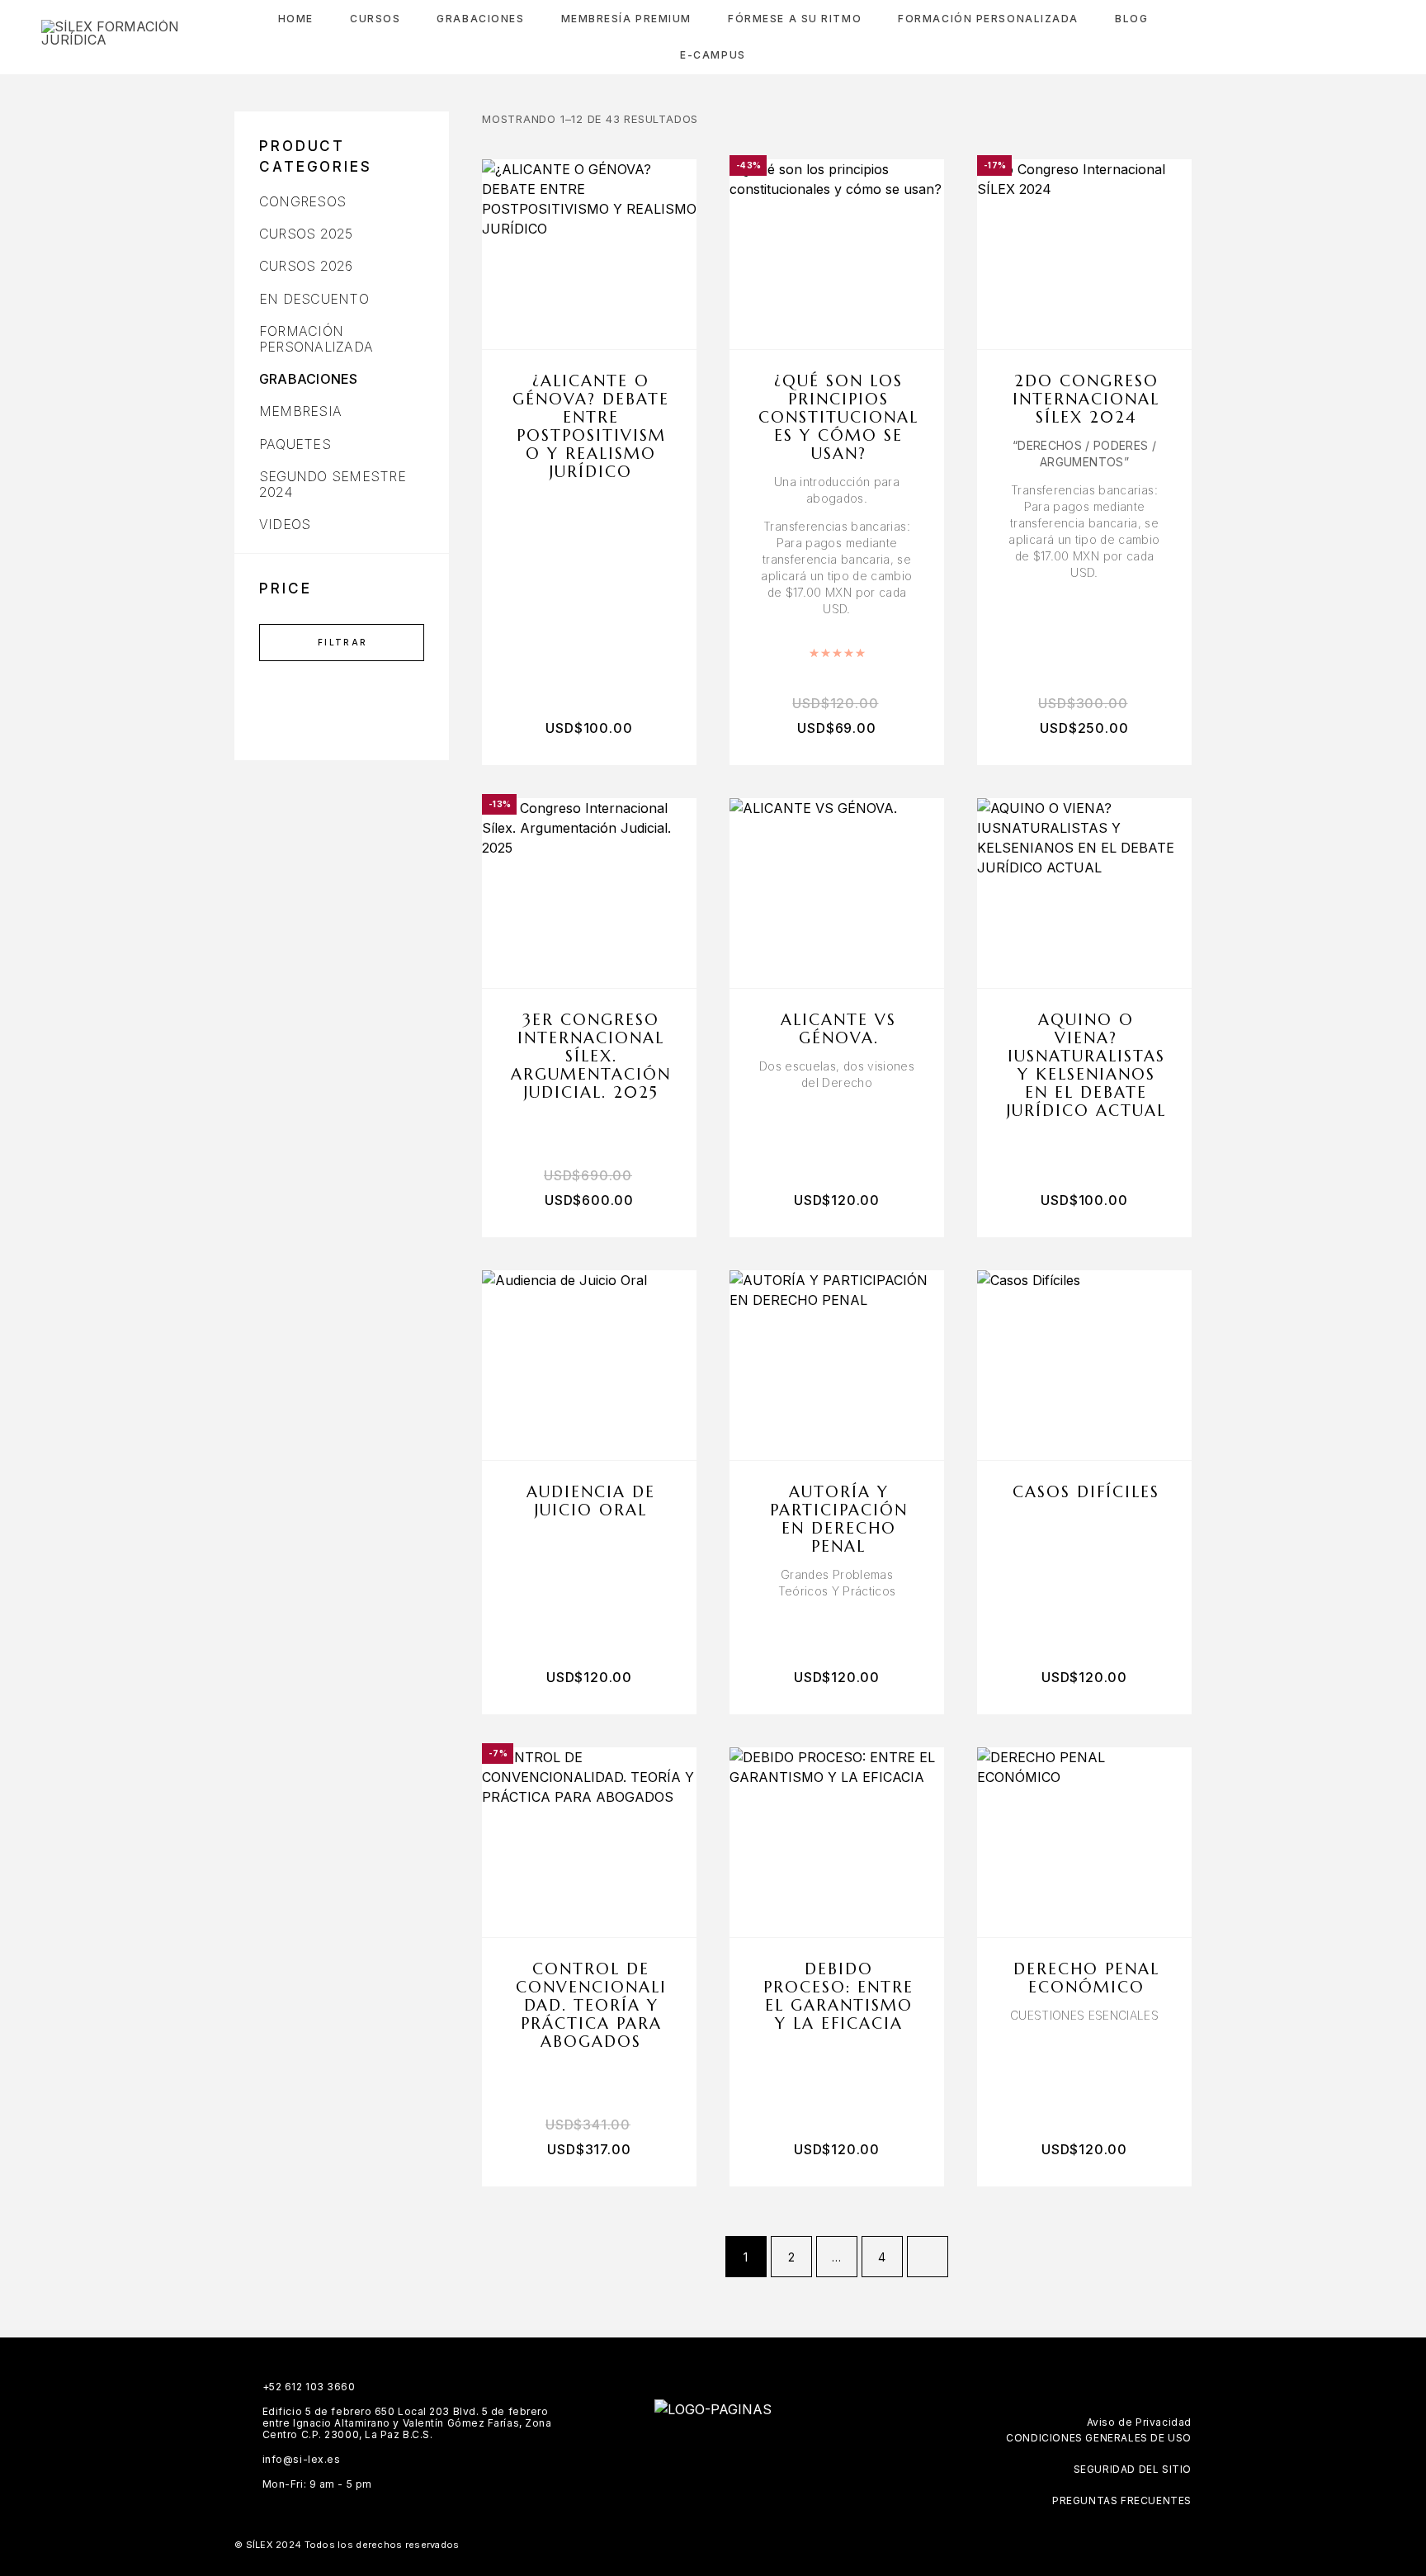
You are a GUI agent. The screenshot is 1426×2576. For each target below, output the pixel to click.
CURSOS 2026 (306, 266)
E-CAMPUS (713, 55)
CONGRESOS (302, 201)
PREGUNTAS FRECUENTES (1122, 2500)
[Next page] (928, 2257)
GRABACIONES (309, 379)
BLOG (1131, 19)
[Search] (1267, 38)
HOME (296, 19)
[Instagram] (697, 2454)
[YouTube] (761, 2454)
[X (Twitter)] (729, 2454)
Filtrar (343, 642)
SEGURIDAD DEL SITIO (1133, 2469)
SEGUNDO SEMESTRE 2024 (333, 484)
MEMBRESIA (300, 411)
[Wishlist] (1341, 38)
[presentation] (837, 546)
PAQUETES (295, 444)
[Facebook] (665, 2454)
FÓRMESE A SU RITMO (795, 19)
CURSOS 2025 (306, 234)
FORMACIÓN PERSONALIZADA (988, 19)
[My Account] (1304, 38)
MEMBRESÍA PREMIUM (627, 19)
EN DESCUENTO (314, 299)
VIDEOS (285, 524)
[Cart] (1379, 37)
